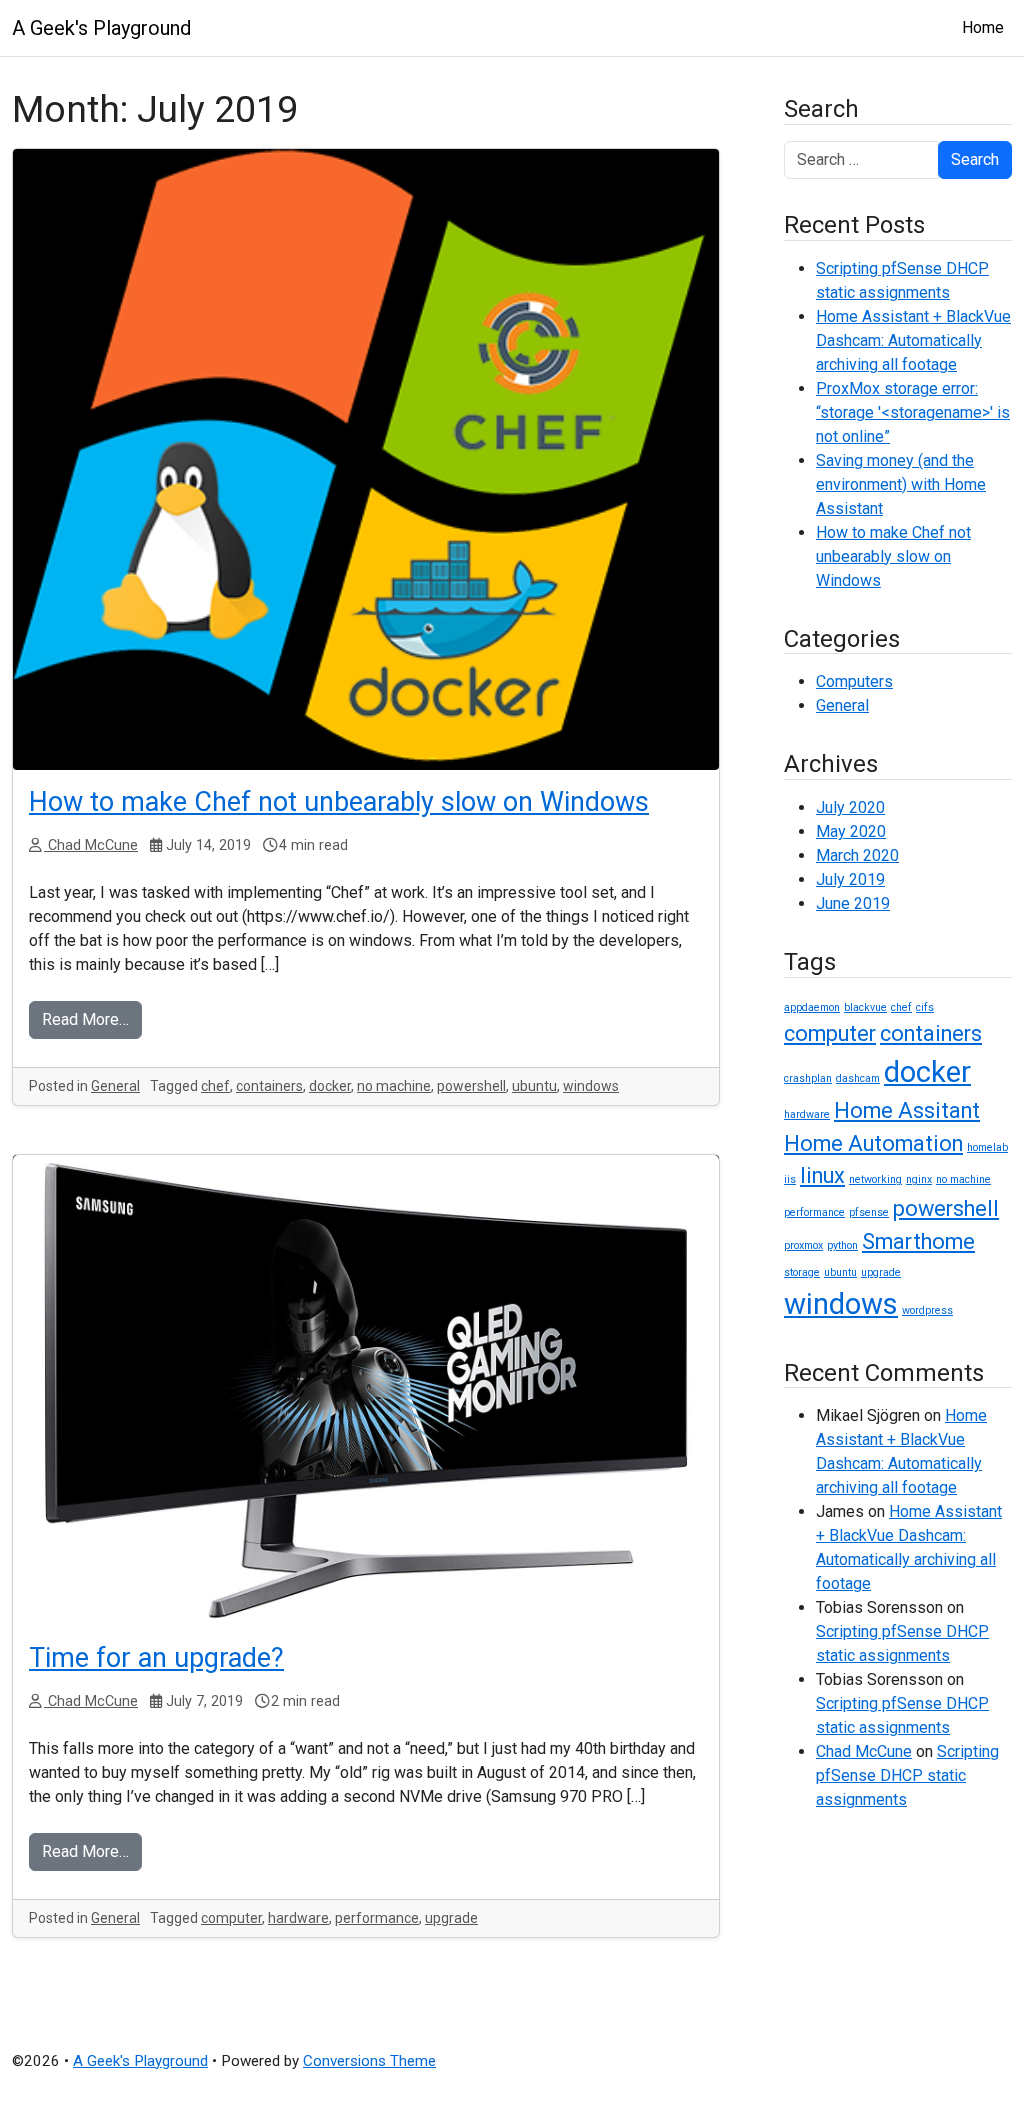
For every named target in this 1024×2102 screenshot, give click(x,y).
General (115, 1086)
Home (983, 27)
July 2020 (850, 807)
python (842, 1245)
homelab (987, 1147)
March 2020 (857, 855)
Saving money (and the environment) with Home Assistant (901, 484)
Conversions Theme (369, 2061)
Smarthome (918, 1241)
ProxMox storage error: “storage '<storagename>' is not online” (913, 412)
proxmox (803, 1245)
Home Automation (873, 1143)
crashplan (808, 1078)
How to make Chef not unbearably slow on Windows (339, 802)
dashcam (858, 1078)
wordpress (927, 1310)
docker (330, 1086)
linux (822, 1175)
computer (231, 1918)
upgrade (451, 1918)
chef (215, 1086)
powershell (471, 1086)
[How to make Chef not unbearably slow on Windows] (366, 459)
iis (790, 1179)
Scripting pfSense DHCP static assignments (907, 1775)
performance (377, 1918)
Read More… (85, 1019)
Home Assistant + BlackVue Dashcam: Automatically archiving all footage (913, 340)
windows (591, 1086)
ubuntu (534, 1086)
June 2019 (853, 903)
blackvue (865, 1007)
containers (269, 1086)
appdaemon (812, 1007)
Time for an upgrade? (156, 1658)
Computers (854, 681)
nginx (919, 1179)
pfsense (869, 1212)
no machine (394, 1086)
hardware (298, 1918)
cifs (925, 1007)
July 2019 (850, 879)
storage (802, 1272)
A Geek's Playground (101, 28)
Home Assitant (907, 1110)
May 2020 (851, 831)
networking (875, 1179)
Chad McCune (91, 845)
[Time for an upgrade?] (366, 1390)
